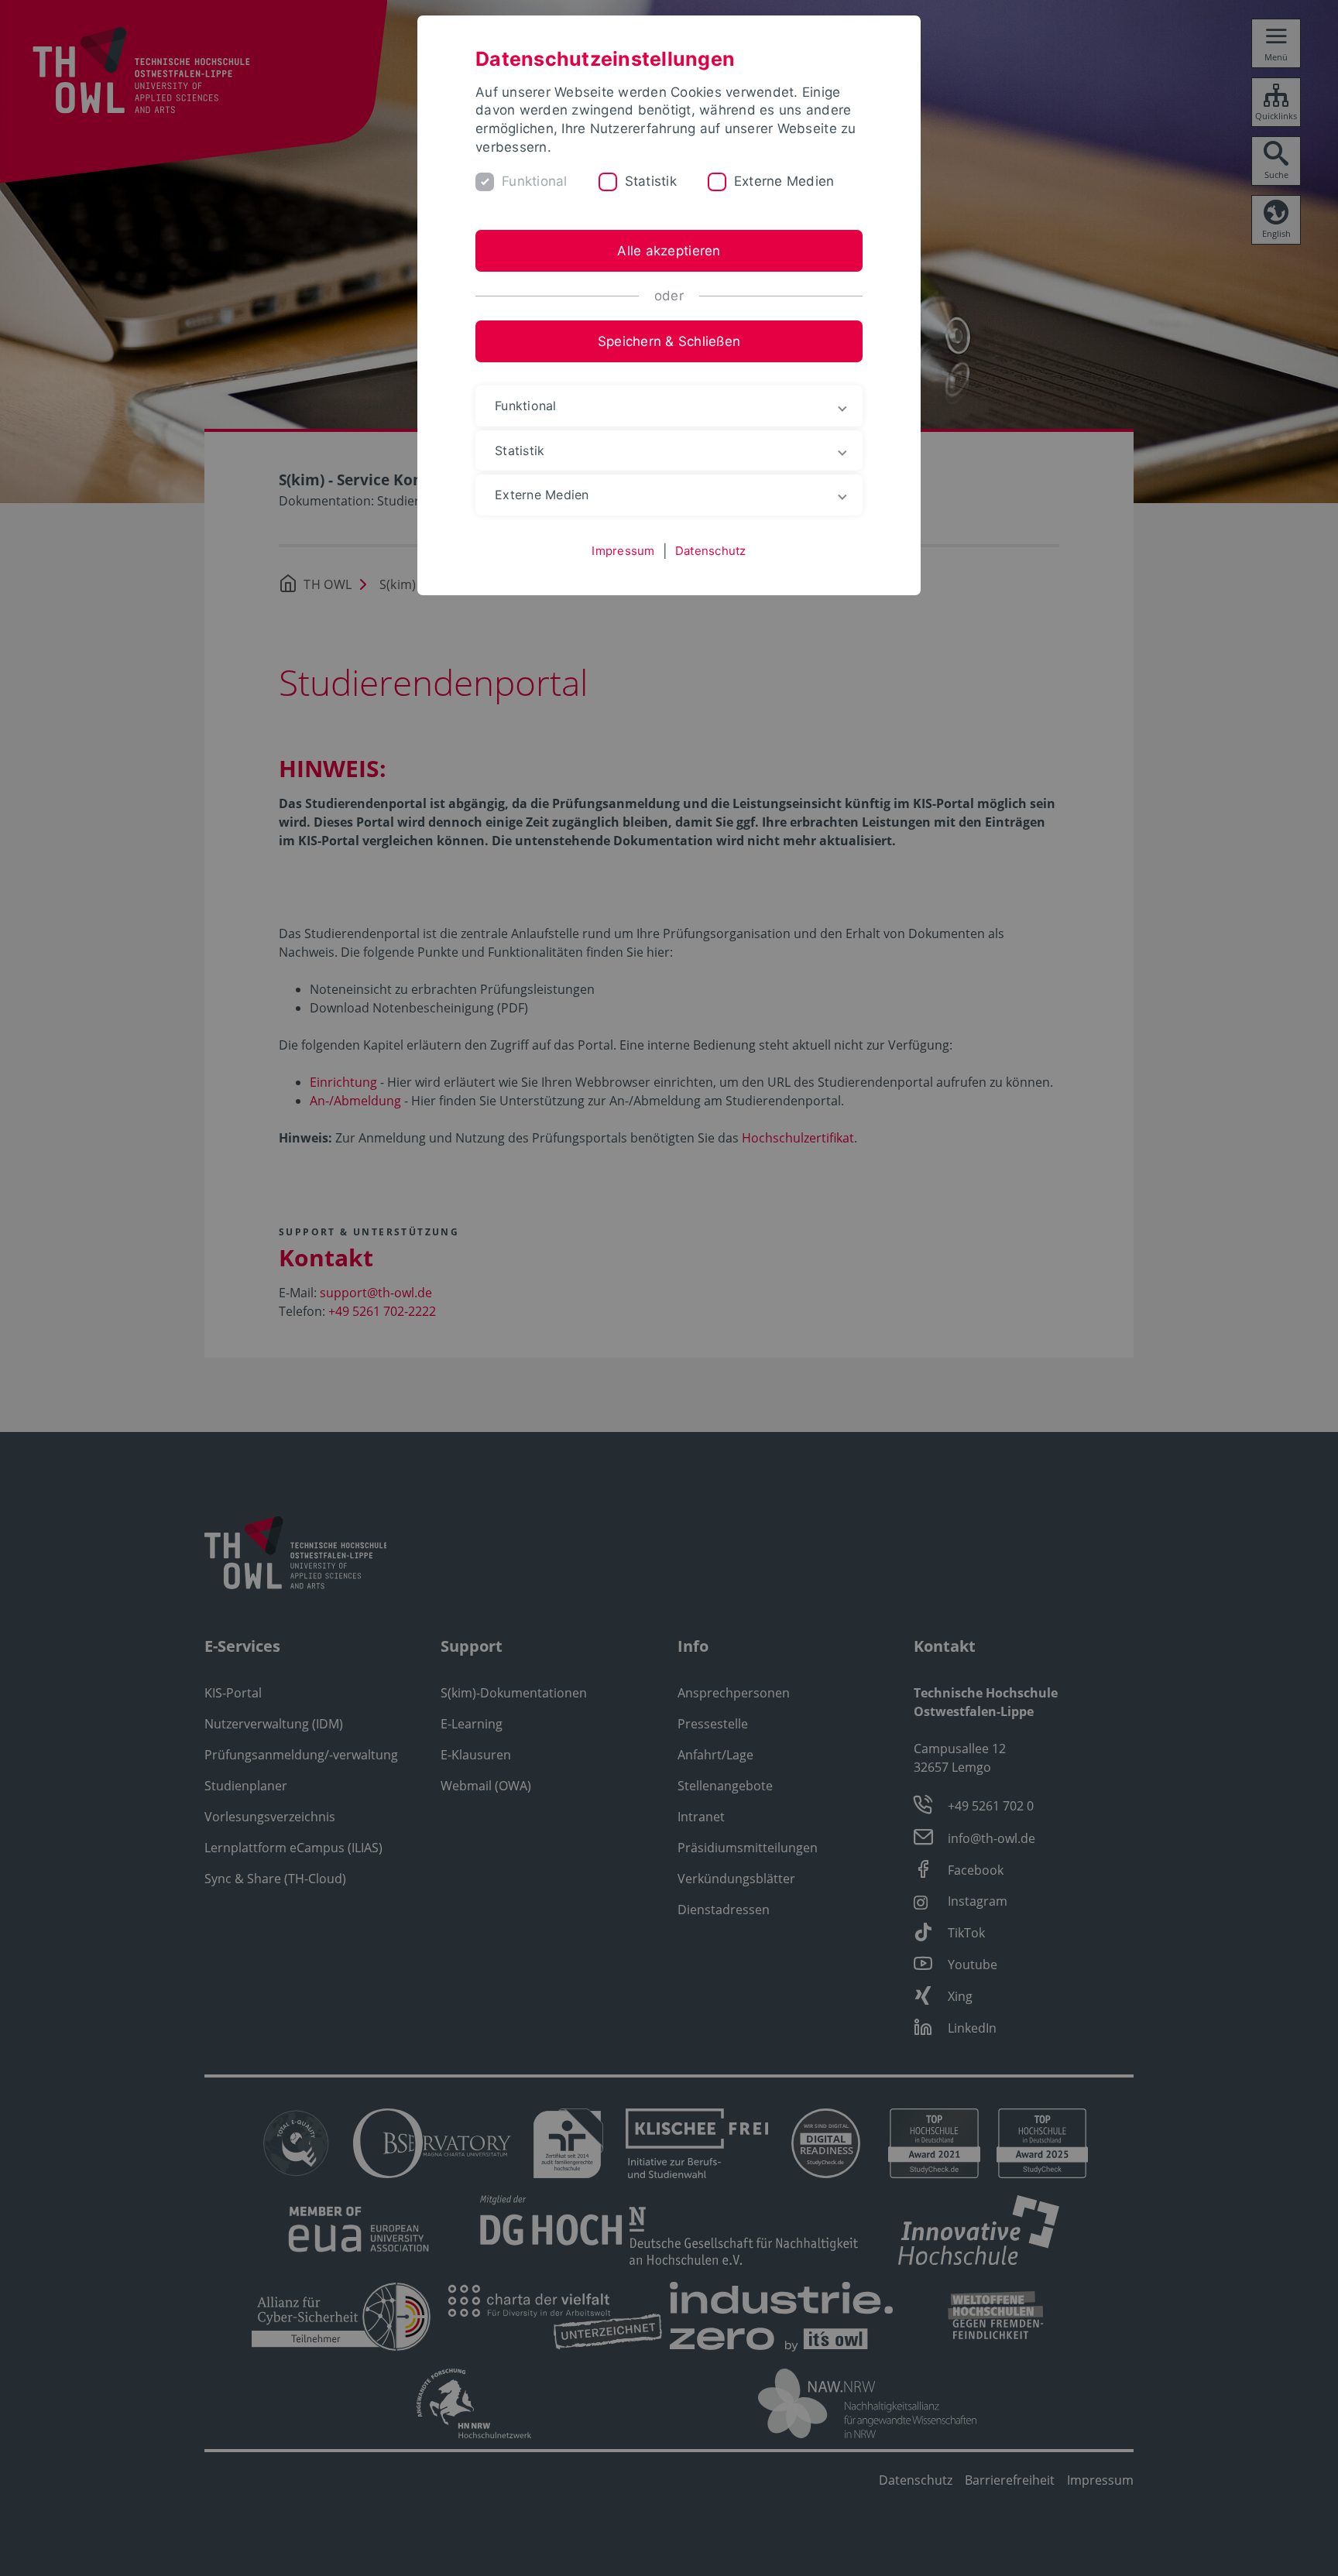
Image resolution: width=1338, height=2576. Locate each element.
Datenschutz (711, 551)
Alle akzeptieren (669, 251)
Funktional (535, 181)
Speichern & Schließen (669, 341)
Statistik (651, 181)
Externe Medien (784, 181)
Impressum (623, 551)
